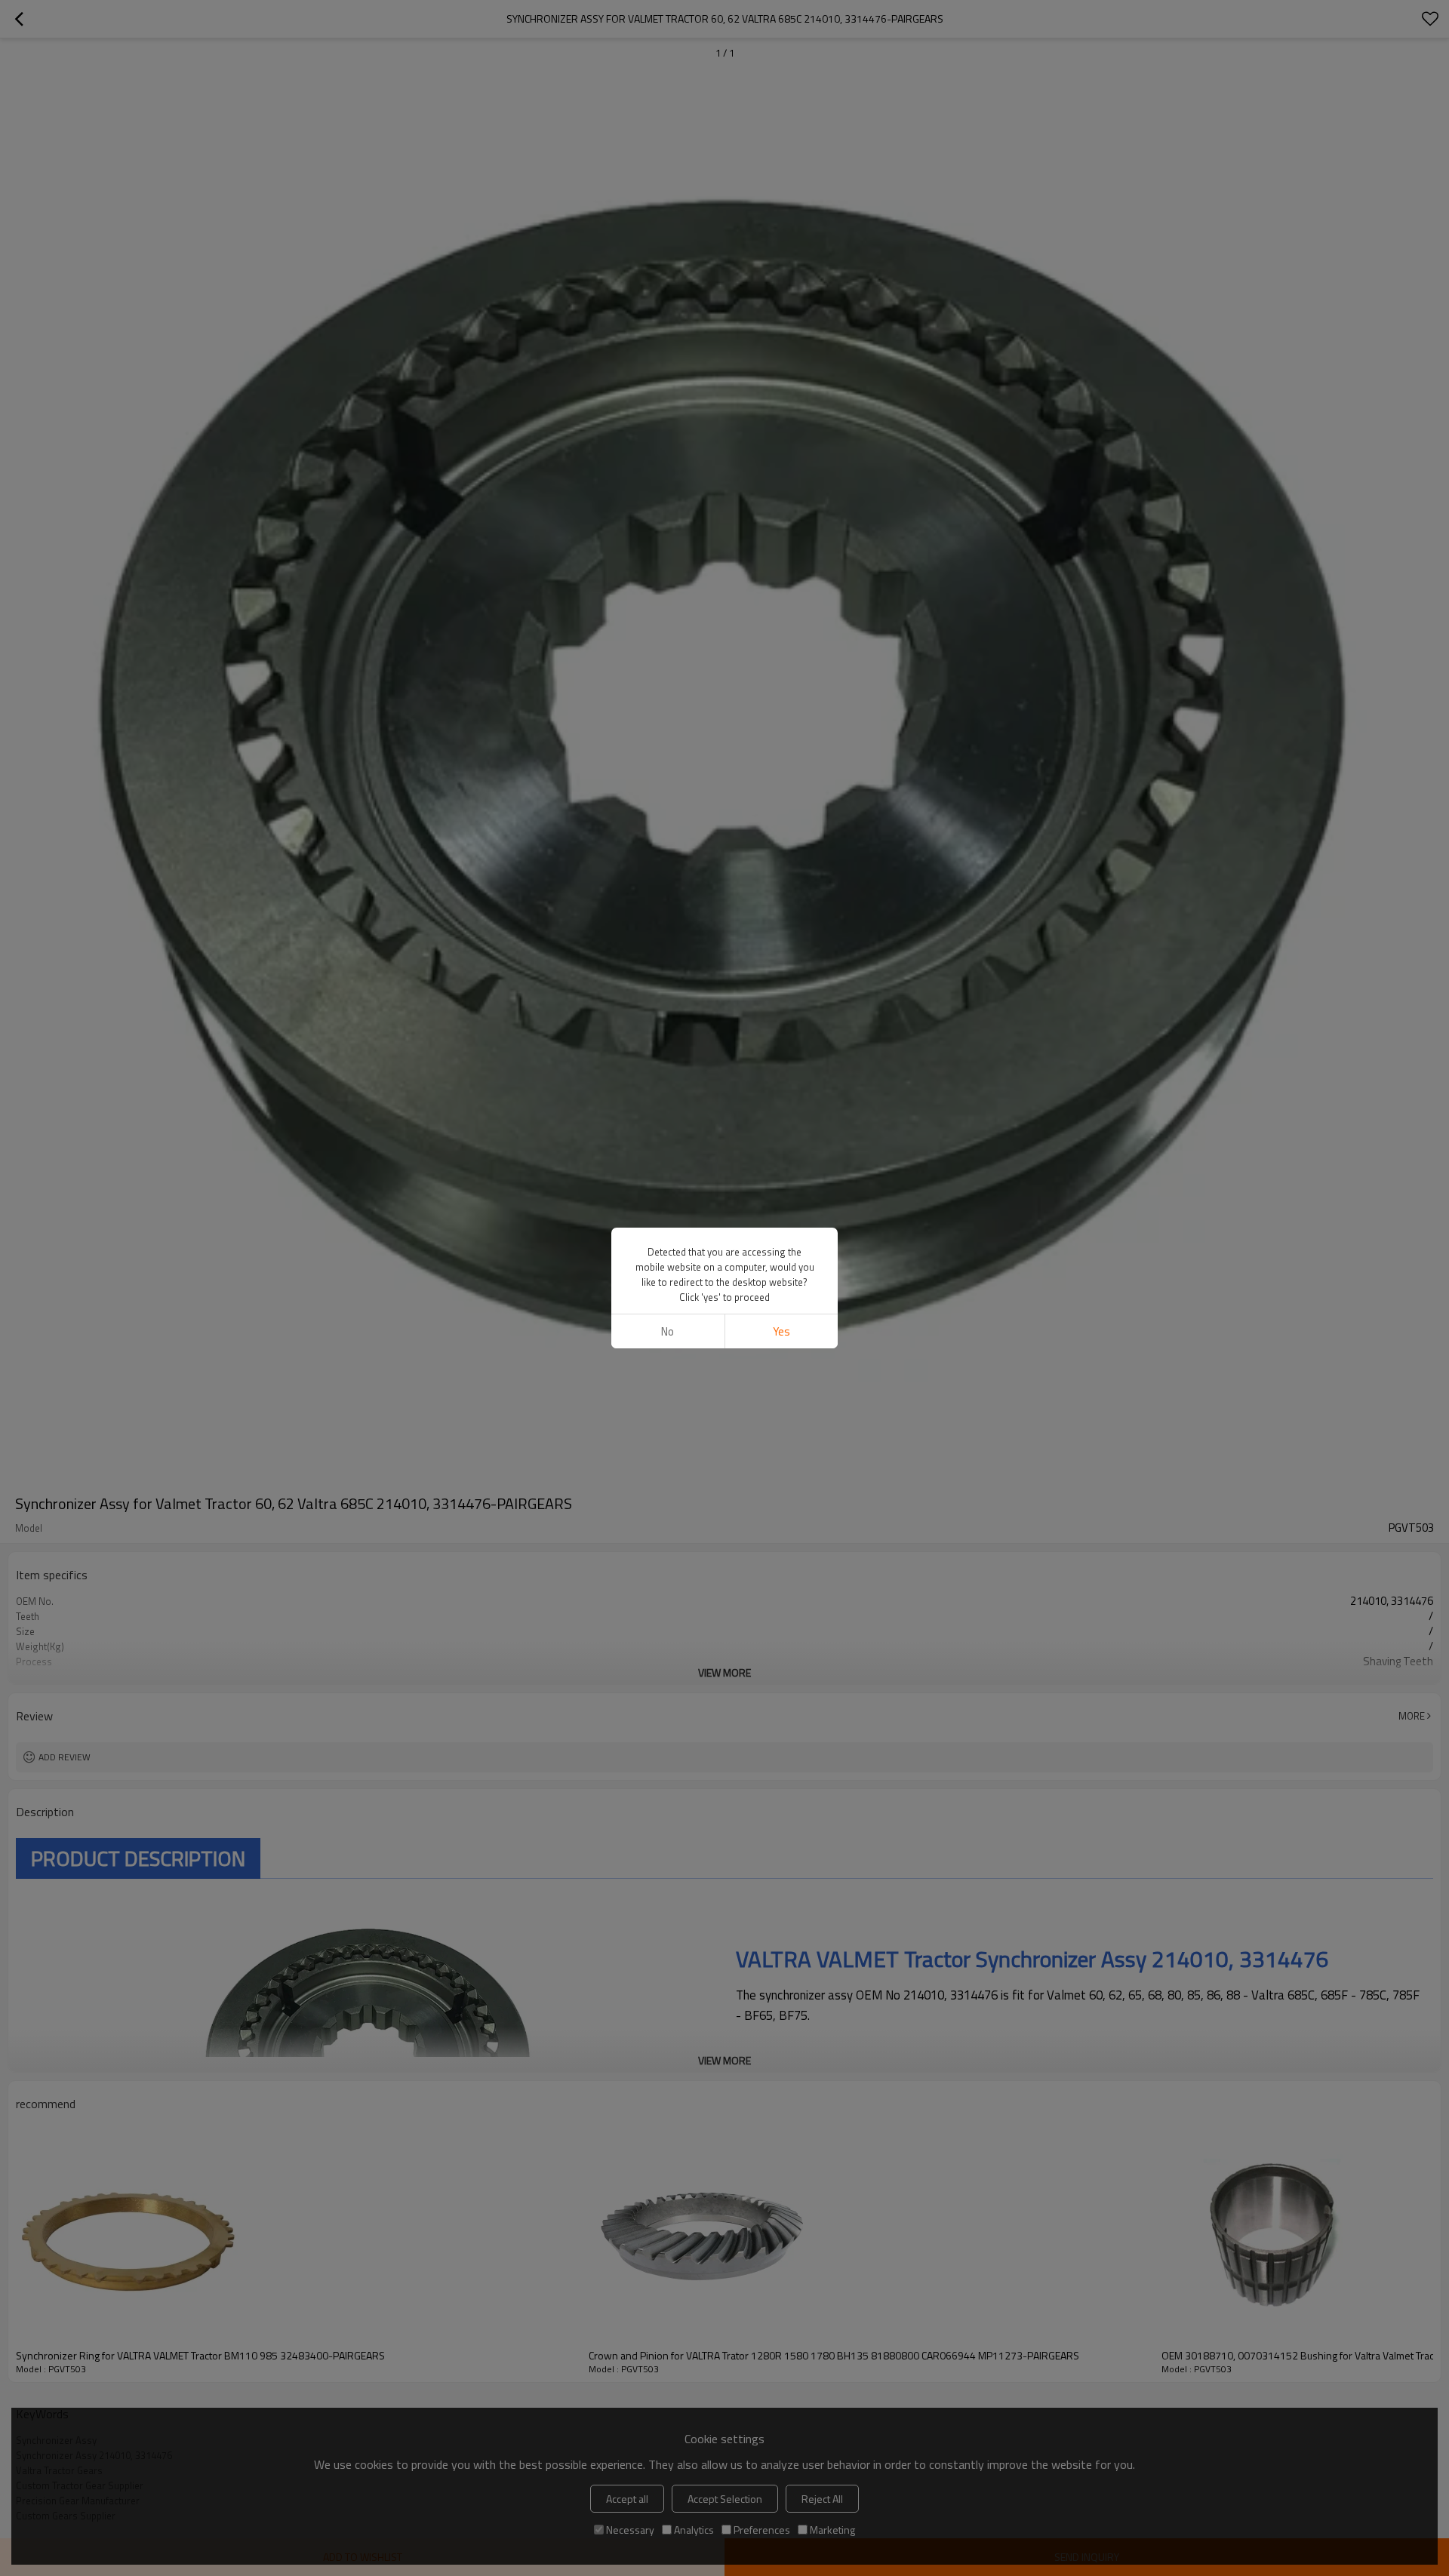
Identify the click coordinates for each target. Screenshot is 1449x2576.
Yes (781, 1331)
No (668, 1331)
